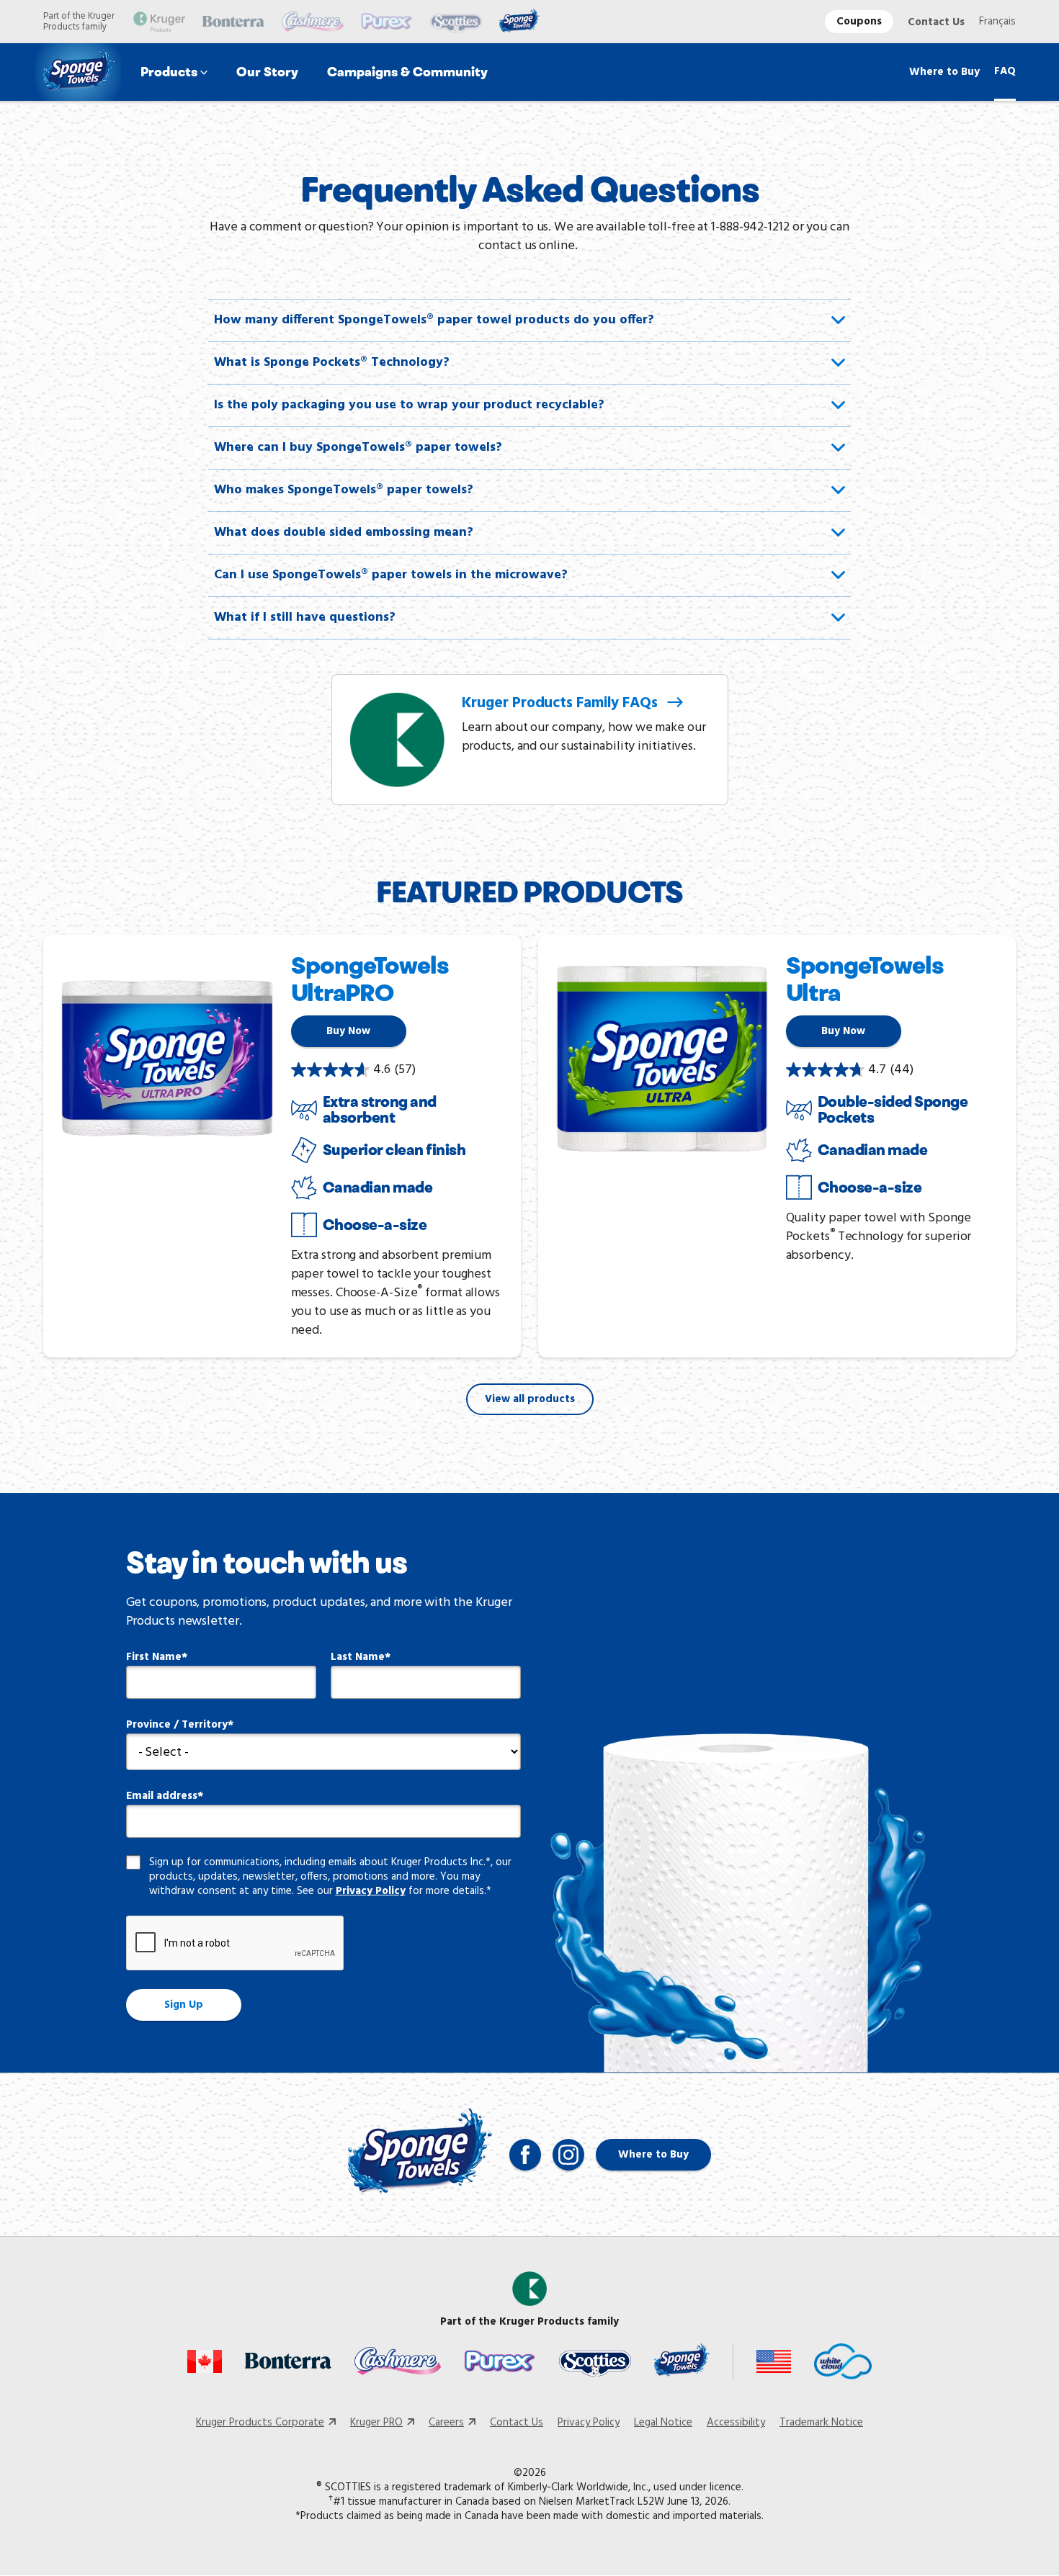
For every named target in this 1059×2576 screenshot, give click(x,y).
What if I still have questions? (305, 618)
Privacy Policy (371, 1891)
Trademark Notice (821, 2423)
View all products (530, 1399)
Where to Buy (944, 72)
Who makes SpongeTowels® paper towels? (344, 490)
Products (169, 72)
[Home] (79, 72)
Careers (446, 2423)
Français (997, 22)
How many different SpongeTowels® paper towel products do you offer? (434, 320)
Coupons (859, 22)
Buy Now (348, 1031)
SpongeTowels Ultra (865, 979)
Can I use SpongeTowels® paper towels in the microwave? (391, 575)
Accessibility (736, 2423)
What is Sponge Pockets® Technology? (332, 363)
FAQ (1005, 71)
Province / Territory (177, 1725)
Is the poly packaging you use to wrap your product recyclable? (409, 405)
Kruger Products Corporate (260, 2423)
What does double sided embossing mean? (344, 533)
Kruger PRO (376, 2423)
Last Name (358, 1657)
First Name (154, 1657)
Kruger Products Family (562, 703)
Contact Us (936, 22)
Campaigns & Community (407, 72)
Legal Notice (663, 2423)
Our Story (267, 72)
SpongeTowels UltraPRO (370, 979)
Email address (162, 1796)
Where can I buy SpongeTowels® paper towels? (358, 448)
